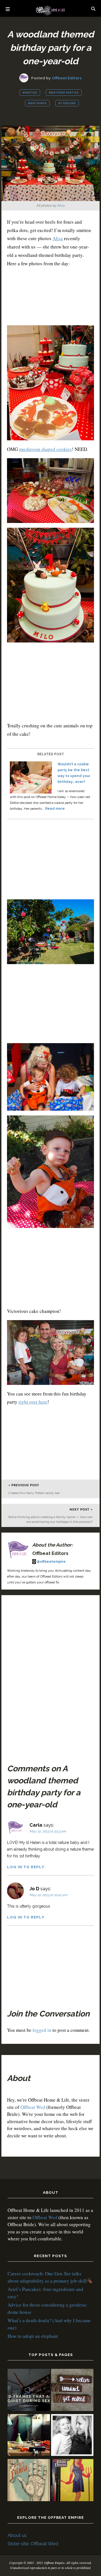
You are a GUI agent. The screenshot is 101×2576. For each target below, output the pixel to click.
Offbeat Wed (33, 2107)
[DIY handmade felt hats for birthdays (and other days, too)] (29, 2436)
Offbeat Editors (67, 78)
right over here (33, 1402)
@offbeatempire (51, 1562)
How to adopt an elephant (33, 2336)
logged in (42, 2030)
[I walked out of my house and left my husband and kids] (72, 2436)
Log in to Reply (26, 1867)
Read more (55, 809)
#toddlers (67, 103)
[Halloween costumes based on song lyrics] (72, 2481)
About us (17, 2535)
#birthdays (37, 103)
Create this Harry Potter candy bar (34, 1493)
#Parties (30, 93)
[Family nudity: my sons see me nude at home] (72, 2391)
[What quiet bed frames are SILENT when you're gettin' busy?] (29, 2391)
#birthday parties (64, 93)
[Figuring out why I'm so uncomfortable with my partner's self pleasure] (29, 2481)
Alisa (61, 205)
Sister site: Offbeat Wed (33, 2544)
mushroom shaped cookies (45, 449)
